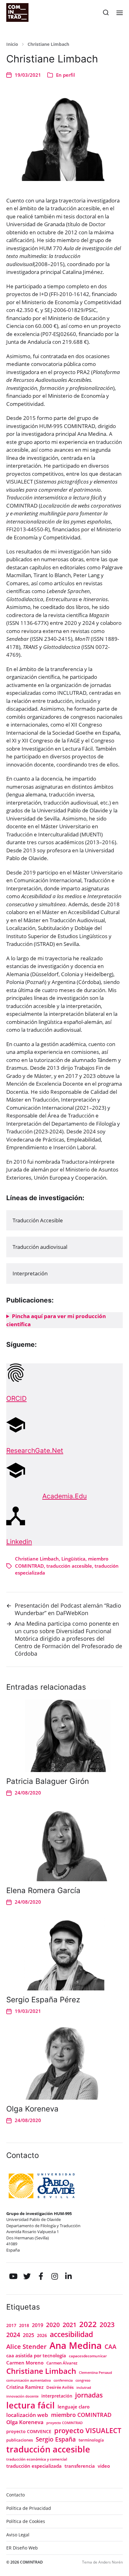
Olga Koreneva (32, 2109)
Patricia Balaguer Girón (48, 1781)
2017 (11, 2325)
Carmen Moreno (25, 2363)
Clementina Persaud (95, 2373)
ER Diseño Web (22, 2548)
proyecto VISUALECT (88, 2430)
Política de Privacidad (29, 2508)
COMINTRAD (31, 2562)
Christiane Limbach (48, 44)
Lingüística (73, 1559)
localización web (27, 2415)
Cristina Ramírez (25, 2387)
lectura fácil (31, 2405)
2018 (24, 2325)
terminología (91, 2440)
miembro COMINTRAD (81, 2415)
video (104, 2466)
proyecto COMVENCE (29, 2432)
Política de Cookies (26, 2521)
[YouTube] (13, 2276)
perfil (69, 75)
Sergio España (56, 2439)
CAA (111, 2347)
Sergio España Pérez (43, 2000)
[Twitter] (27, 2276)
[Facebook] (41, 2276)
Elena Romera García (43, 1890)
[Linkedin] (68, 2276)
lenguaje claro (74, 2407)
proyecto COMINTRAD (64, 2423)
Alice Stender (26, 2347)
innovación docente (22, 2396)
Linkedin (19, 1542)
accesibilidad (71, 2334)
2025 (28, 2335)
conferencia (63, 2380)
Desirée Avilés (60, 2387)
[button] (106, 12)
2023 (107, 2325)
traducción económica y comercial (37, 2459)
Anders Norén (111, 2562)
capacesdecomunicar (88, 2356)
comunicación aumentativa (28, 2380)
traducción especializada (34, 2466)
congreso (83, 2380)
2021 (70, 2325)
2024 (13, 2335)
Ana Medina (76, 2345)
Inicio (12, 44)
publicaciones (20, 2440)
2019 (38, 2325)
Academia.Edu (64, 1496)
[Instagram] (54, 2276)
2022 (88, 2324)
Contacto (15, 2495)
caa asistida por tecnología (36, 2355)
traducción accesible (69, 1566)
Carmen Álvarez (62, 2363)
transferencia (80, 2466)
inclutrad (84, 2388)
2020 (53, 2325)
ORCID (16, 1398)
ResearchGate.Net (35, 1451)
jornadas (89, 2395)
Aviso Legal (18, 2535)
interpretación (57, 2396)
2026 (42, 2335)
